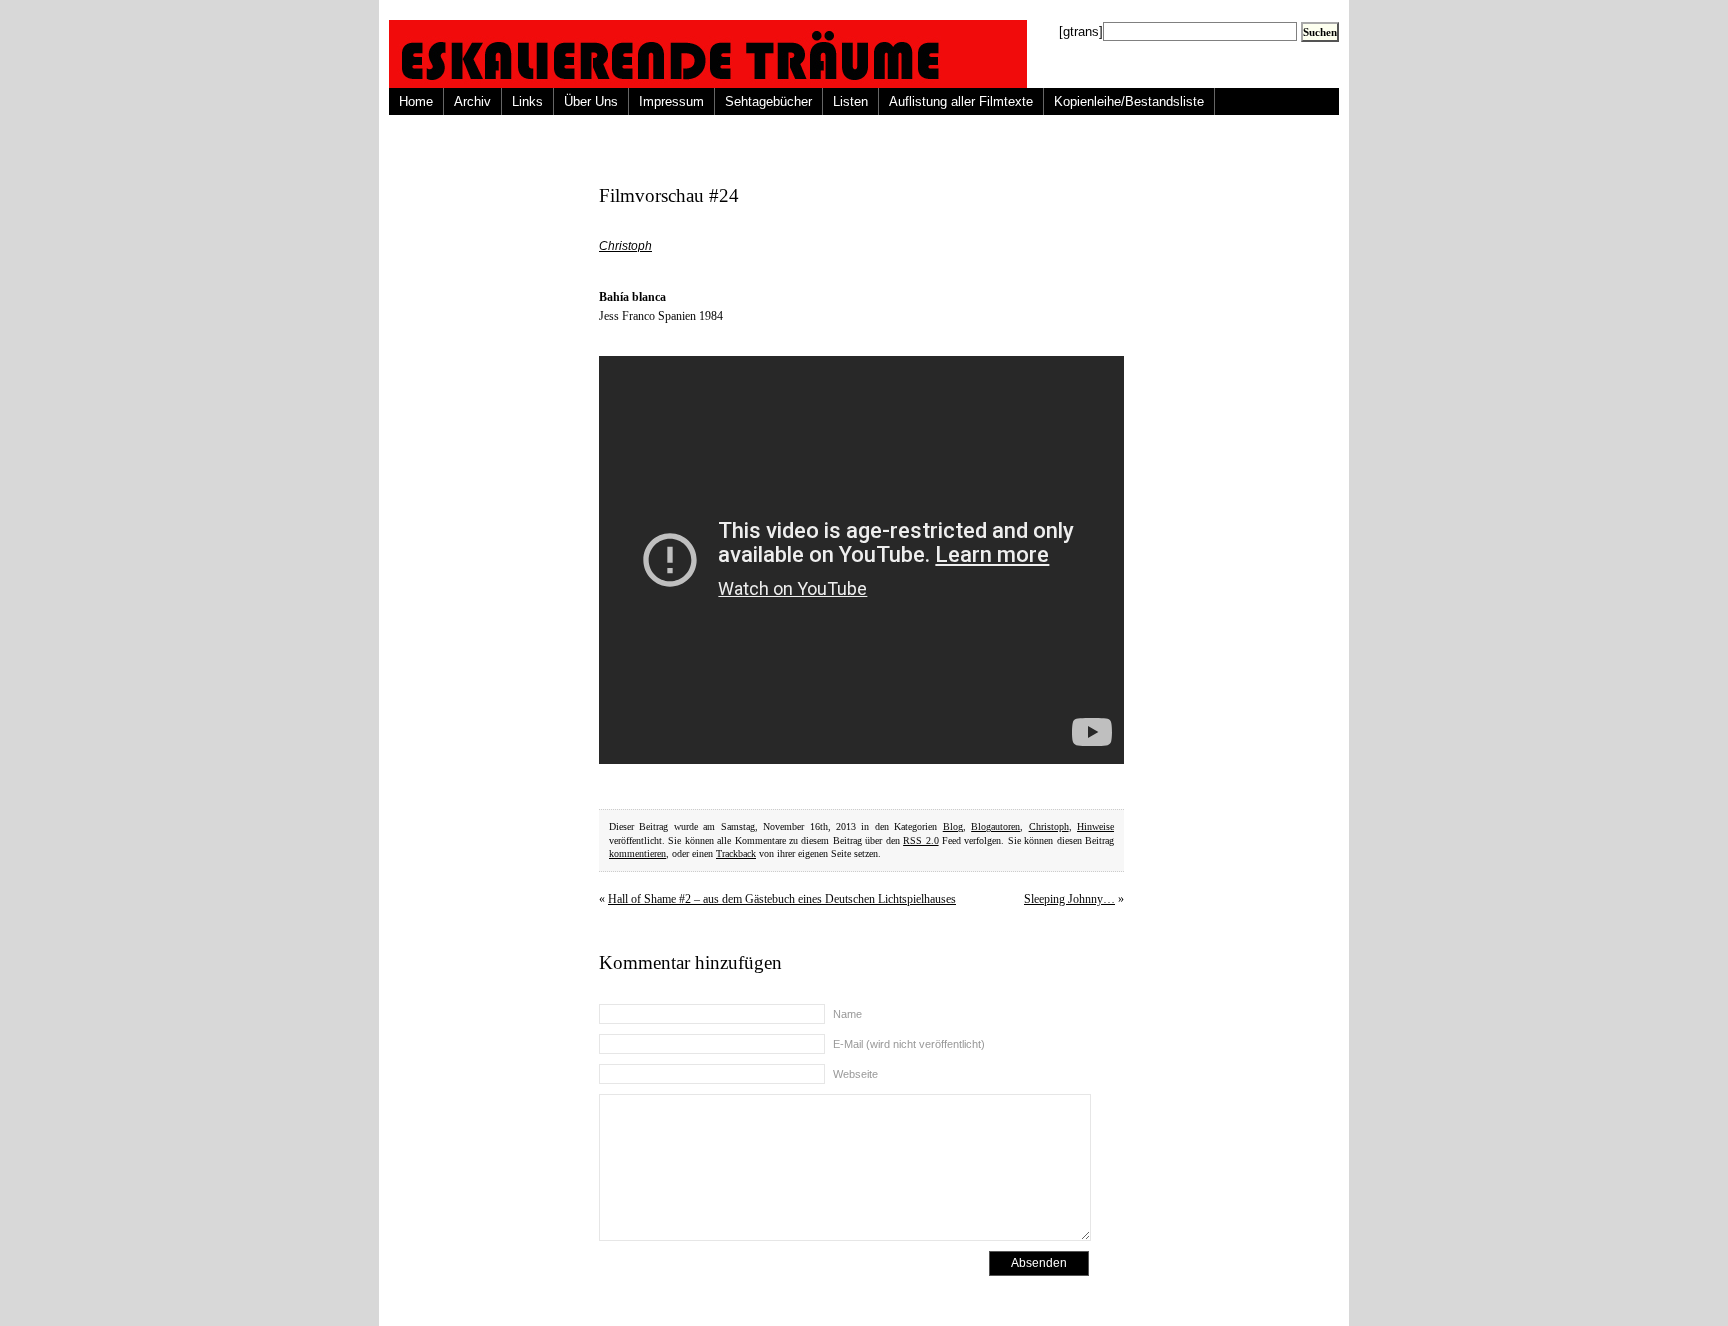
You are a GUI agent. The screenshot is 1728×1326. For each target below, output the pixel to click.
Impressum (671, 101)
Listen (850, 101)
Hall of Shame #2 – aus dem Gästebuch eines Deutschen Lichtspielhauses (782, 899)
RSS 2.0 (920, 840)
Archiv (472, 101)
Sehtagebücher (768, 101)
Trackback (736, 853)
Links (527, 101)
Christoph (625, 246)
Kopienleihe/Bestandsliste (1129, 101)
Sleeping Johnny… (1069, 899)
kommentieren (637, 853)
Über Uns (591, 101)
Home (416, 101)
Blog (953, 826)
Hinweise (1095, 826)
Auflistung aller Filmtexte (961, 101)
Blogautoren (995, 826)
